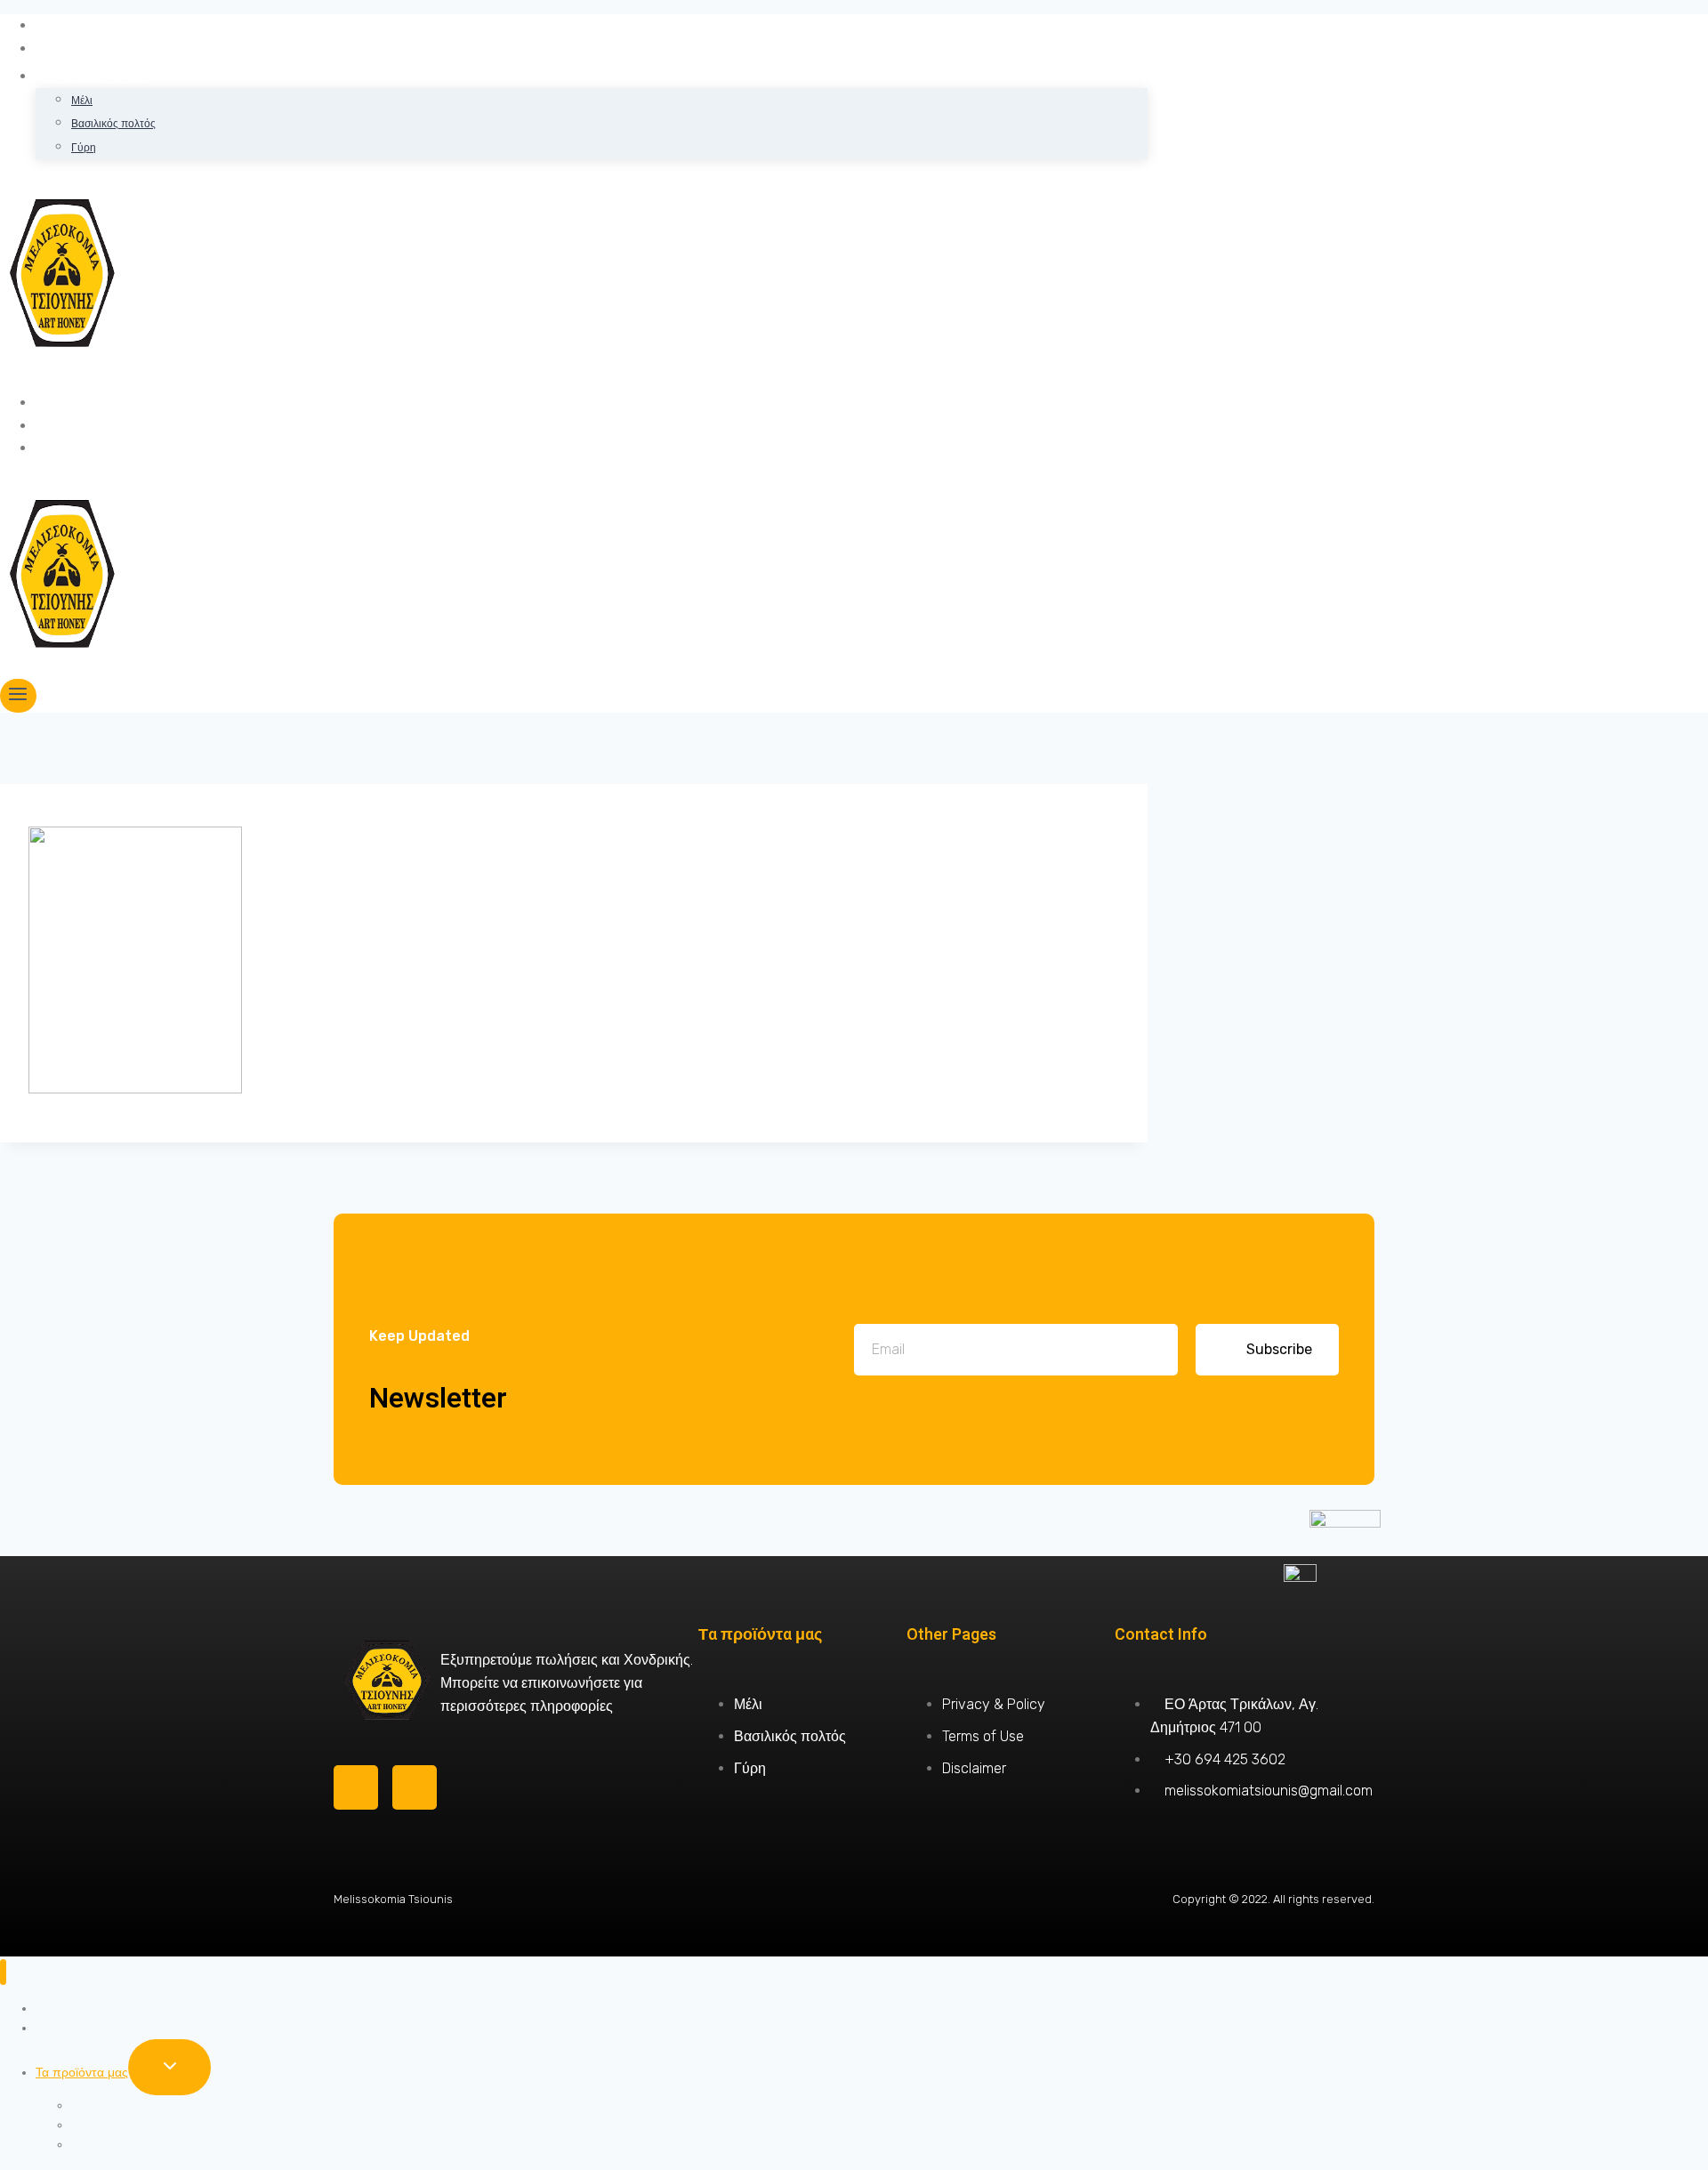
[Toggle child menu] (169, 2067)
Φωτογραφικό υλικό (107, 403)
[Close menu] (3, 1972)
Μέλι (82, 101)
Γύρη (84, 148)
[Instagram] (415, 1787)
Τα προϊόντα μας (82, 2073)
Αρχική (66, 25)
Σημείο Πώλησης (98, 426)
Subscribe (1279, 1349)
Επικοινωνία (84, 448)
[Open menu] (18, 696)
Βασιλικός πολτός (113, 124)
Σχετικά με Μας (92, 48)
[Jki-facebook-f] (356, 1787)
